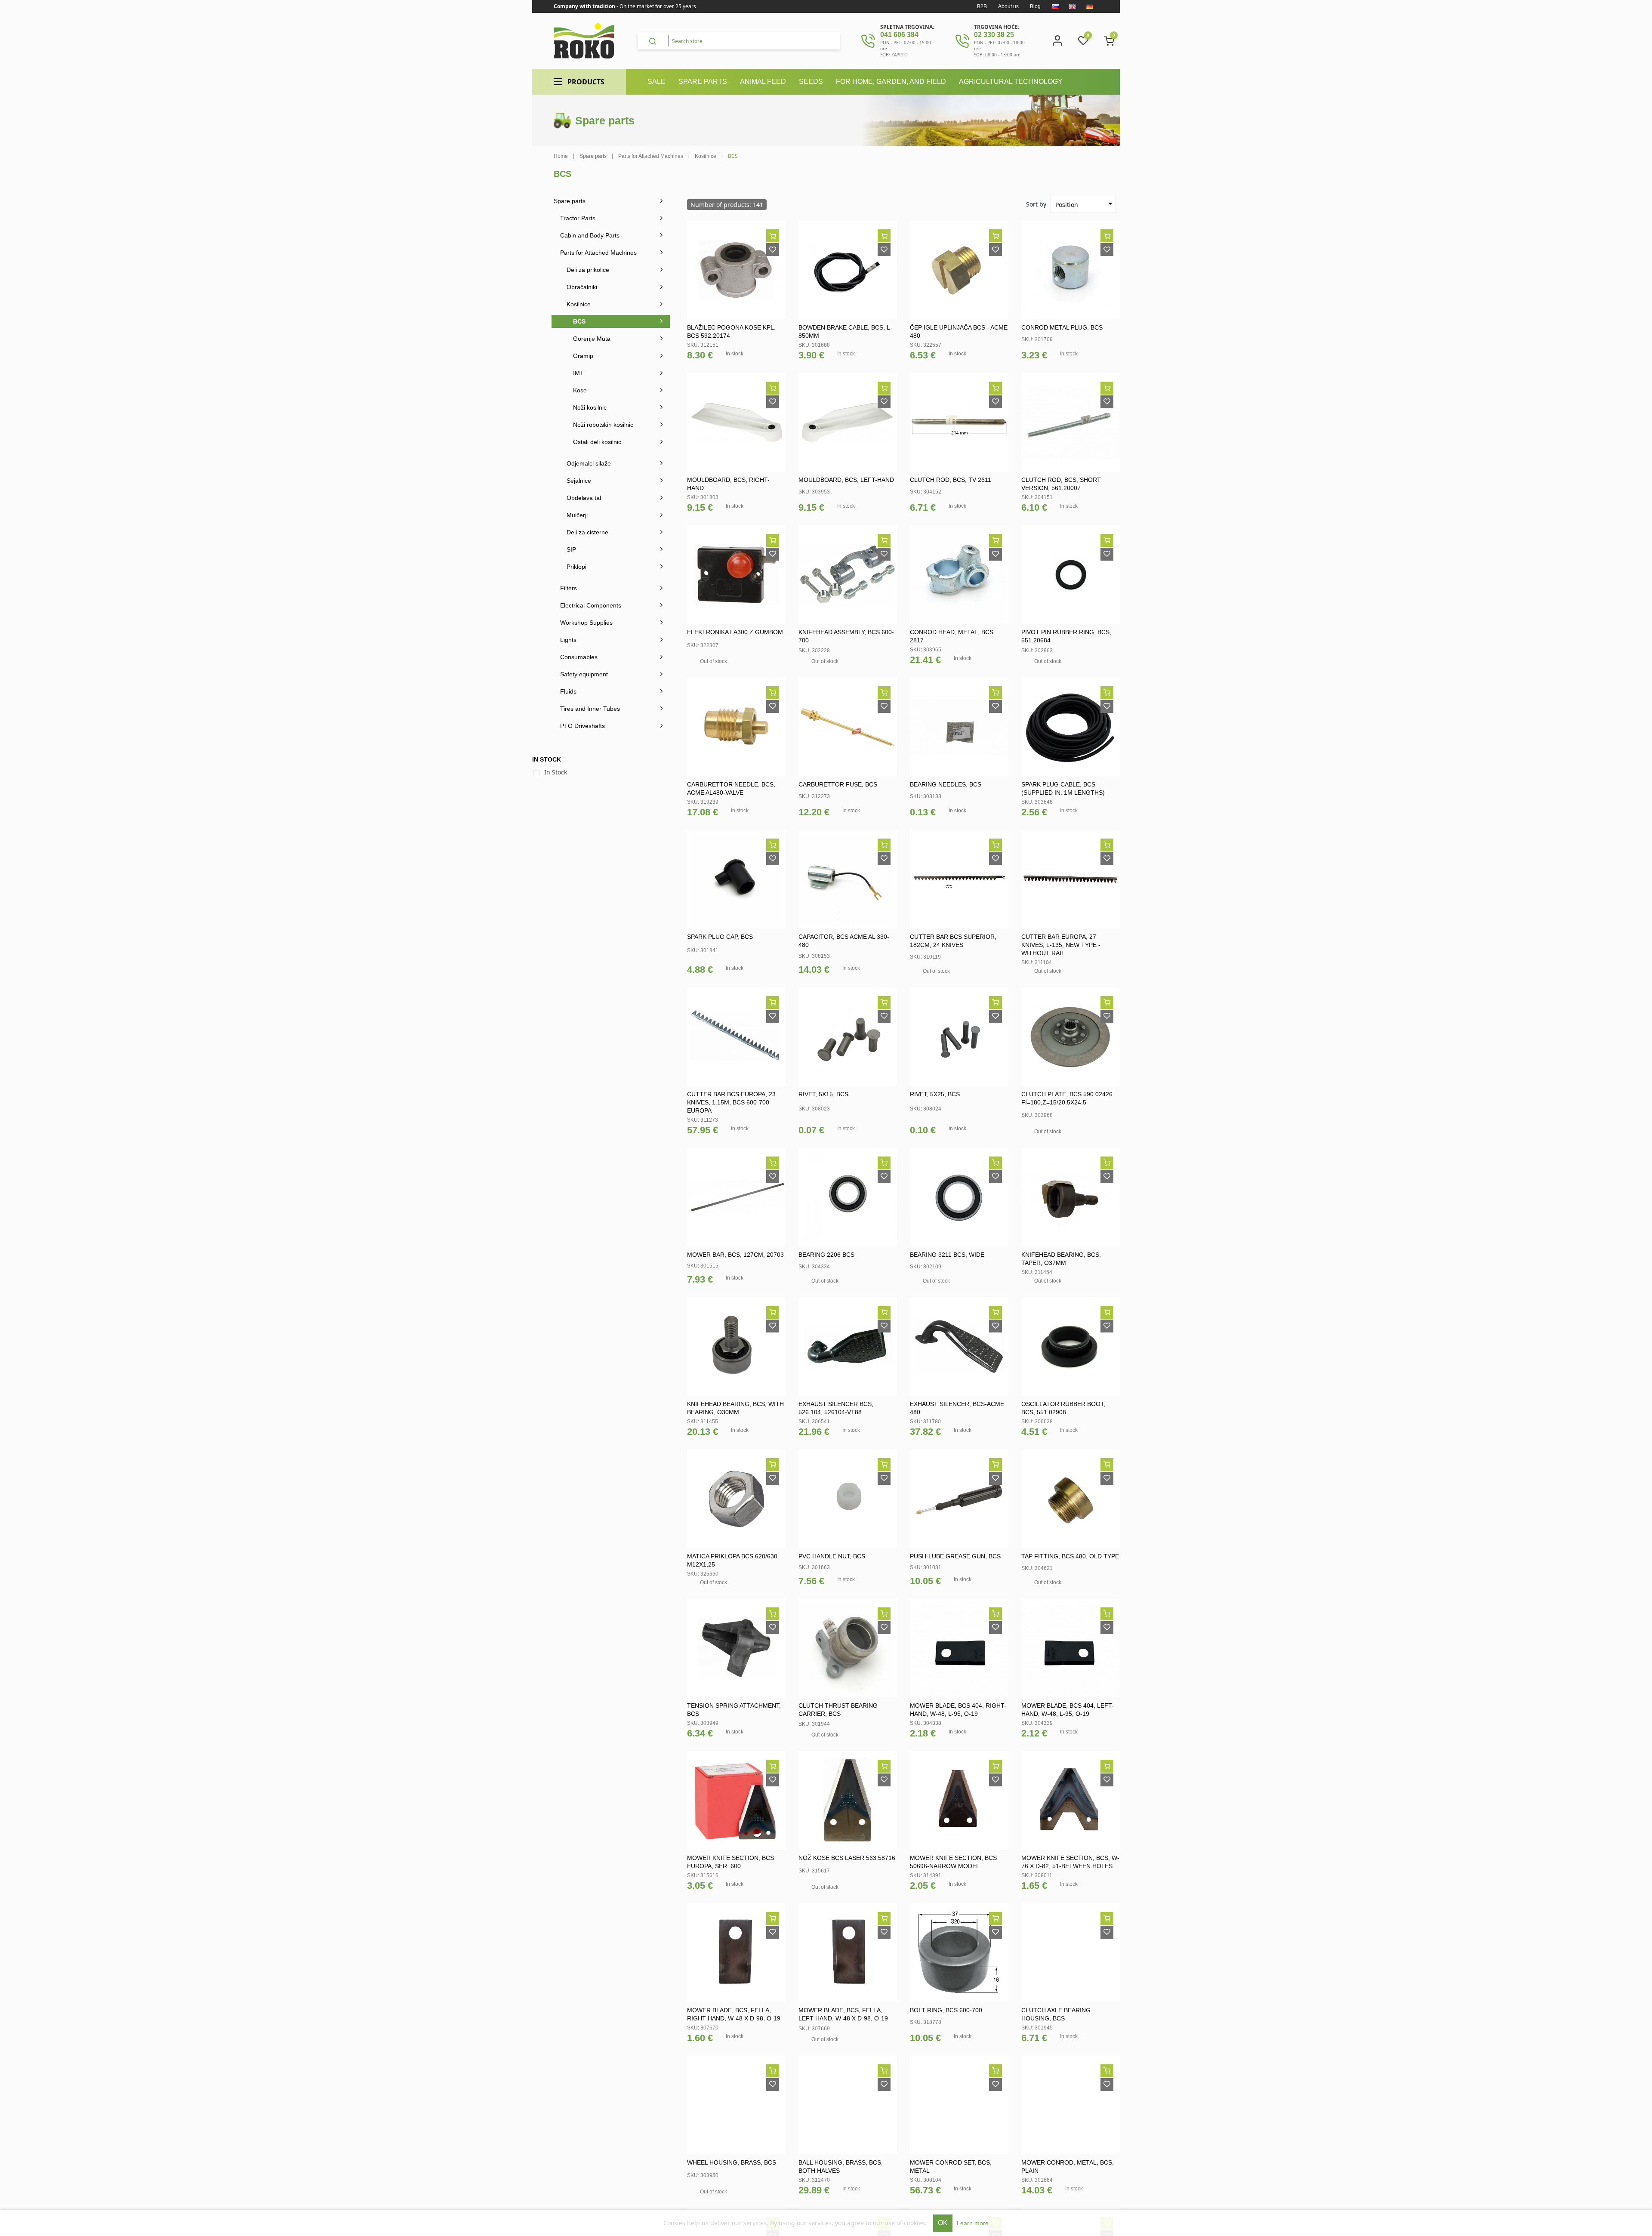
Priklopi (576, 567)
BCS (579, 321)
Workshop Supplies (586, 623)
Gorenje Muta (592, 339)
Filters (569, 588)
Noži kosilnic (590, 407)
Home (561, 156)
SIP (571, 549)
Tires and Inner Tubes (590, 709)
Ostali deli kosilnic (597, 442)
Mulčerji (577, 515)
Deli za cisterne (587, 532)
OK (943, 2223)
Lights (568, 640)
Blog (1035, 6)
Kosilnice (579, 304)
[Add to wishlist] (773, 250)
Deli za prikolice (588, 270)
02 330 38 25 (994, 35)
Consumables (579, 657)
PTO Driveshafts (583, 726)
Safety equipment (584, 674)
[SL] (1055, 6)
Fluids (568, 691)
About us (1008, 6)
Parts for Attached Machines (598, 253)
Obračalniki (582, 287)
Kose (580, 390)
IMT (578, 373)
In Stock (556, 772)
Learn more (973, 2223)
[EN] (1073, 6)
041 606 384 (899, 35)
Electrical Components (591, 605)
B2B (982, 6)
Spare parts (570, 201)
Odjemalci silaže (589, 463)
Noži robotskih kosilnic (603, 425)
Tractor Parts (578, 218)
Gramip (583, 356)
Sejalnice (579, 481)
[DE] (1090, 6)
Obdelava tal (584, 498)
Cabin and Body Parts (590, 235)
